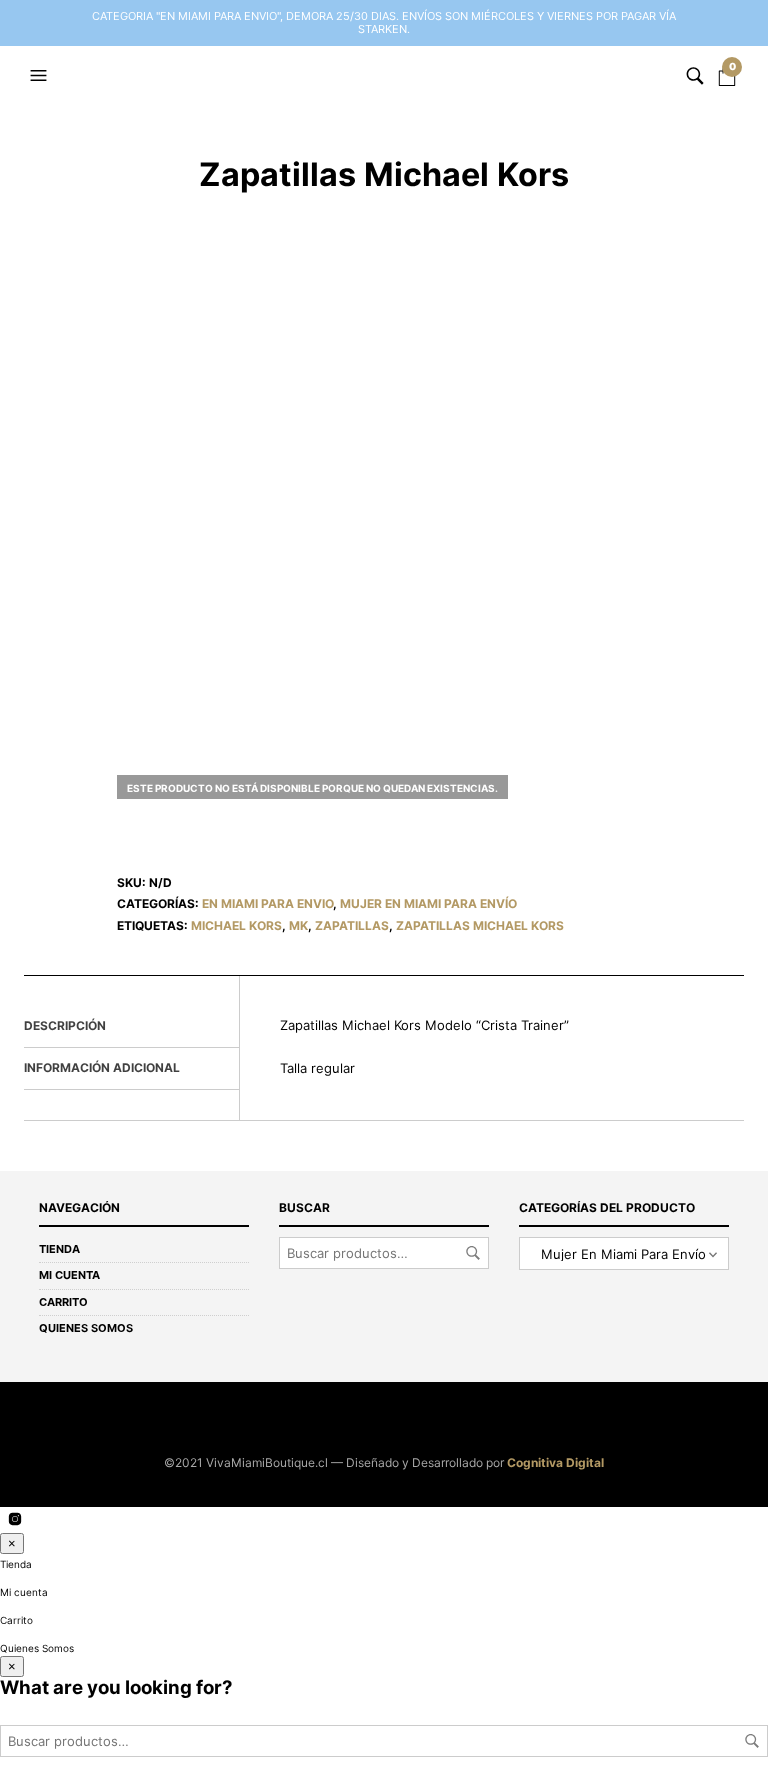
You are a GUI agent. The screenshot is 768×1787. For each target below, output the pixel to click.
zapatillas (352, 925)
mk (298, 925)
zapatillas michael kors (480, 925)
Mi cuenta (69, 1275)
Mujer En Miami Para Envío (428, 903)
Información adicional (102, 1067)
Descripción (65, 1025)
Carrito (63, 1302)
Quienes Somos (86, 1328)
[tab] (131, 1027)
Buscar (473, 1253)
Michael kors (236, 925)
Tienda (59, 1249)
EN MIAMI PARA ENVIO (267, 903)
